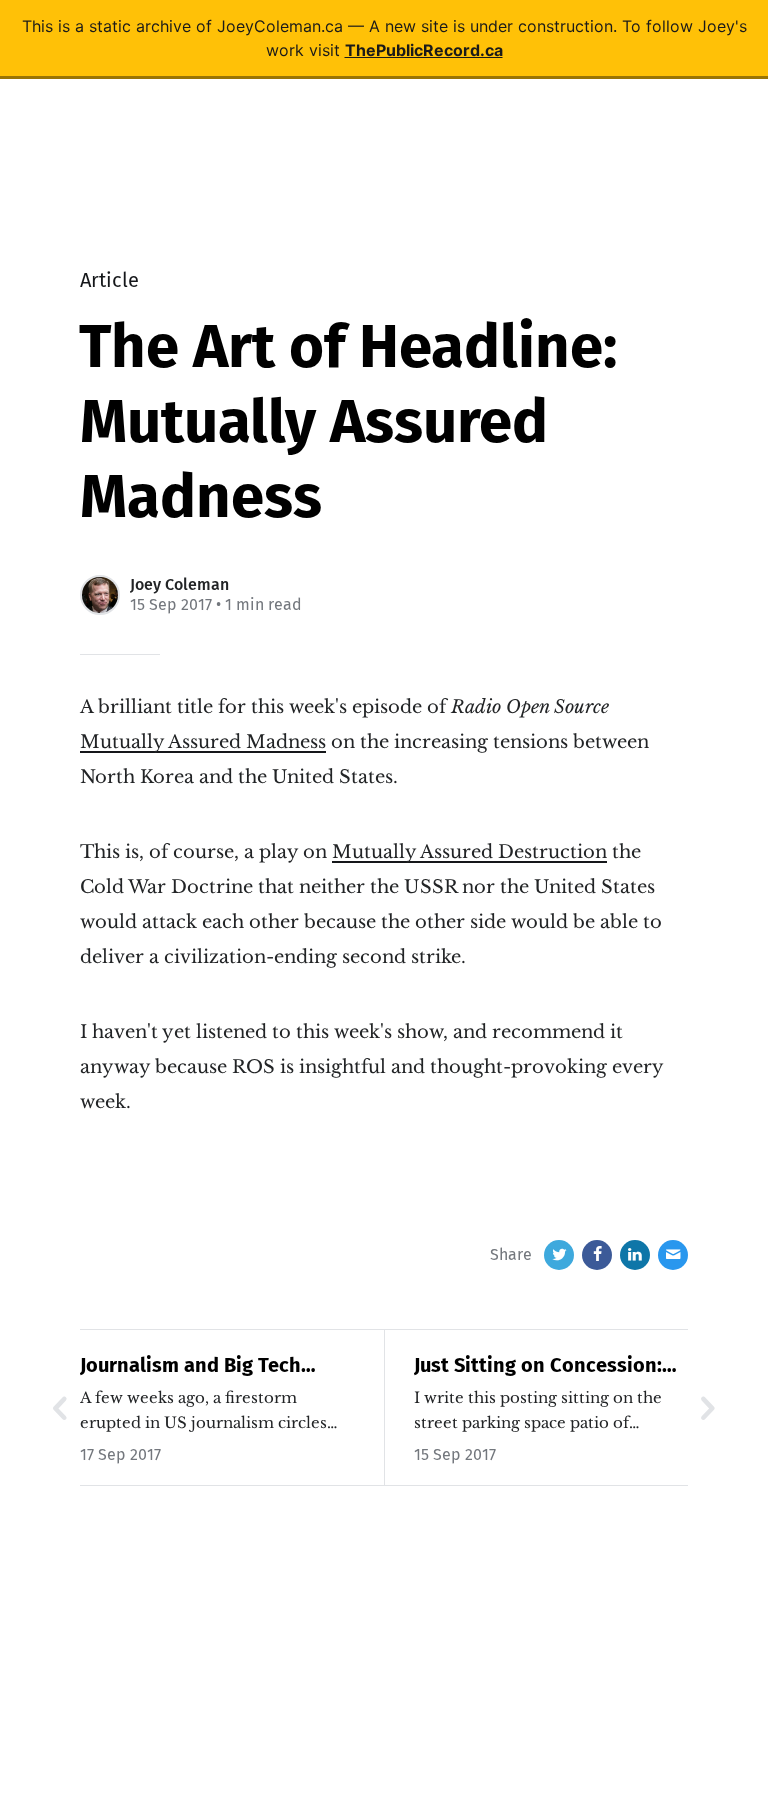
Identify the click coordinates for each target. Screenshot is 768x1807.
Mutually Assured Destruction (469, 852)
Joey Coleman (179, 584)
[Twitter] (559, 1255)
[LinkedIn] (635, 1255)
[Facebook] (597, 1255)
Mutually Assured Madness (203, 742)
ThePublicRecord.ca (424, 50)
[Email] (673, 1255)
